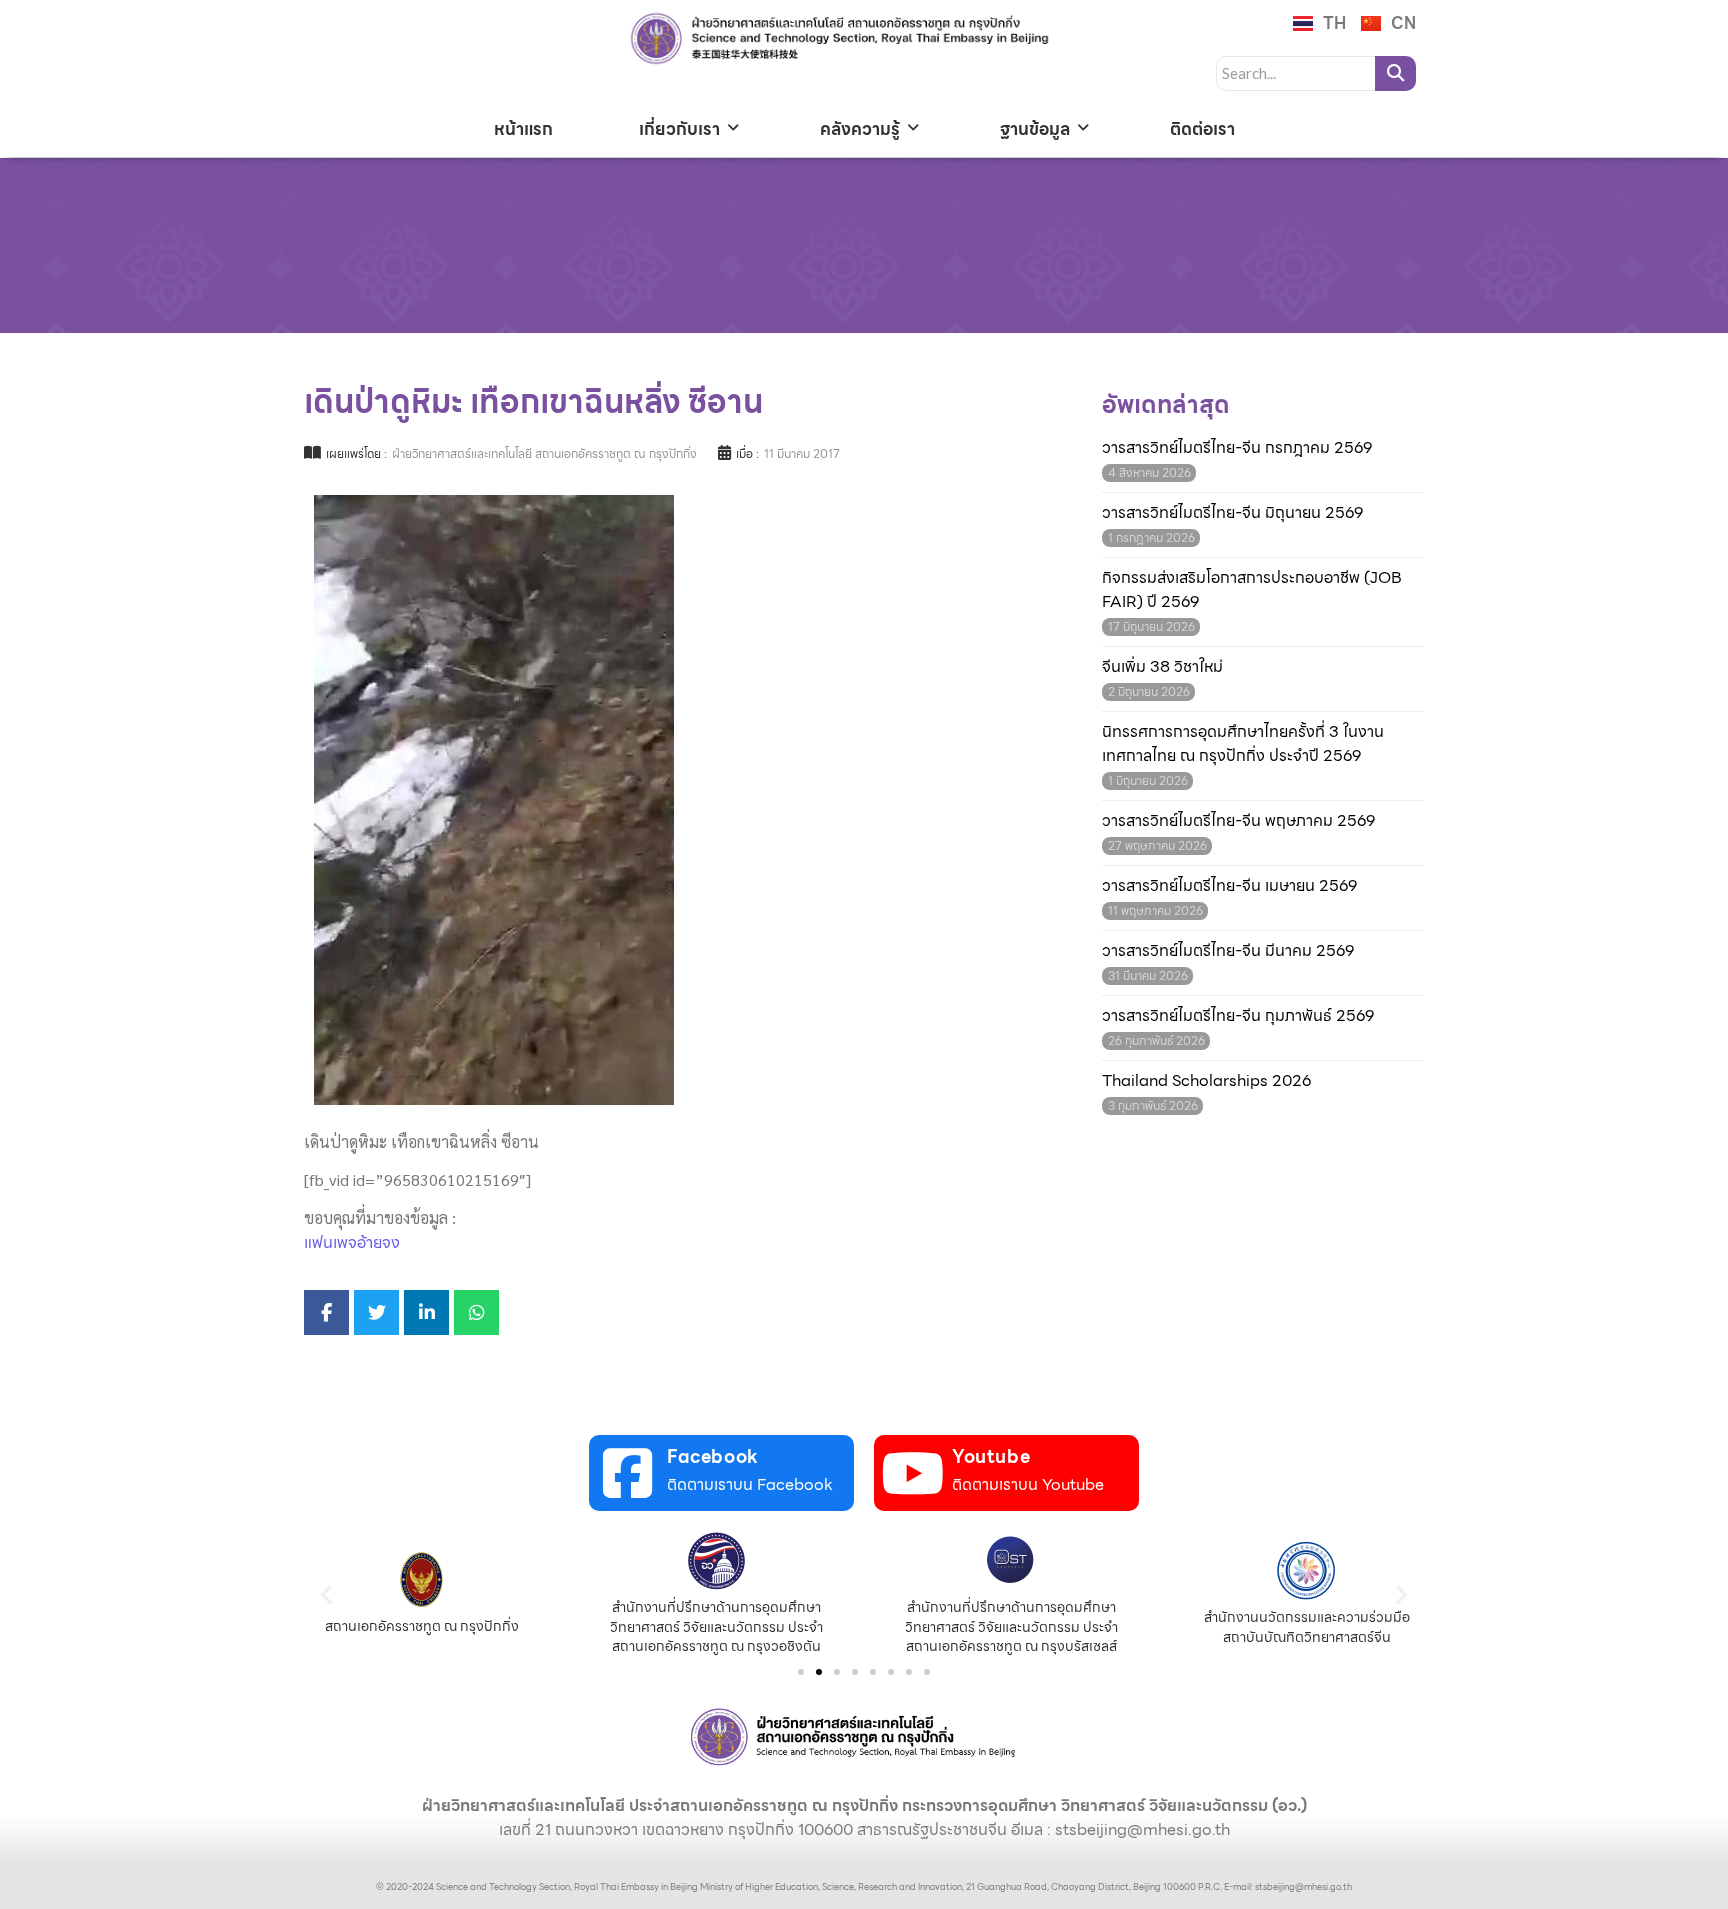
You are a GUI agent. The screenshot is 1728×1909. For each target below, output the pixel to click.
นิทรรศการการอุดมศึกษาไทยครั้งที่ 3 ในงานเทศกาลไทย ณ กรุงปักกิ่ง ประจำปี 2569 (1243, 744)
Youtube (991, 1456)
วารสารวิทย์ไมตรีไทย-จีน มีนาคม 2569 (1228, 951)
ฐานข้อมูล (1035, 129)
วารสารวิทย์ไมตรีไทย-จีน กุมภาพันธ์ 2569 (1238, 1016)
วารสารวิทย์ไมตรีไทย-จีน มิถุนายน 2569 (1232, 513)
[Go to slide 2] (819, 1672)
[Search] (1395, 73)
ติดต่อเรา (1202, 129)
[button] (326, 1593)
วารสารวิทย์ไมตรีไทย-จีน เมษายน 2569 (1229, 886)
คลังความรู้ (860, 129)
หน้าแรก (523, 129)
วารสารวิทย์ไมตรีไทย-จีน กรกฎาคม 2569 (1237, 448)
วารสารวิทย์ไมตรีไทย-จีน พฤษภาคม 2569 (1238, 821)
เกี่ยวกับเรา (679, 129)
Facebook (713, 1456)
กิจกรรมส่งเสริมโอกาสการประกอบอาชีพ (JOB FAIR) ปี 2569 (1252, 590)
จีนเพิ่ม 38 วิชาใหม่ (1162, 667)
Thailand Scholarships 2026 (1206, 1081)
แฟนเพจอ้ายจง (352, 1242)
